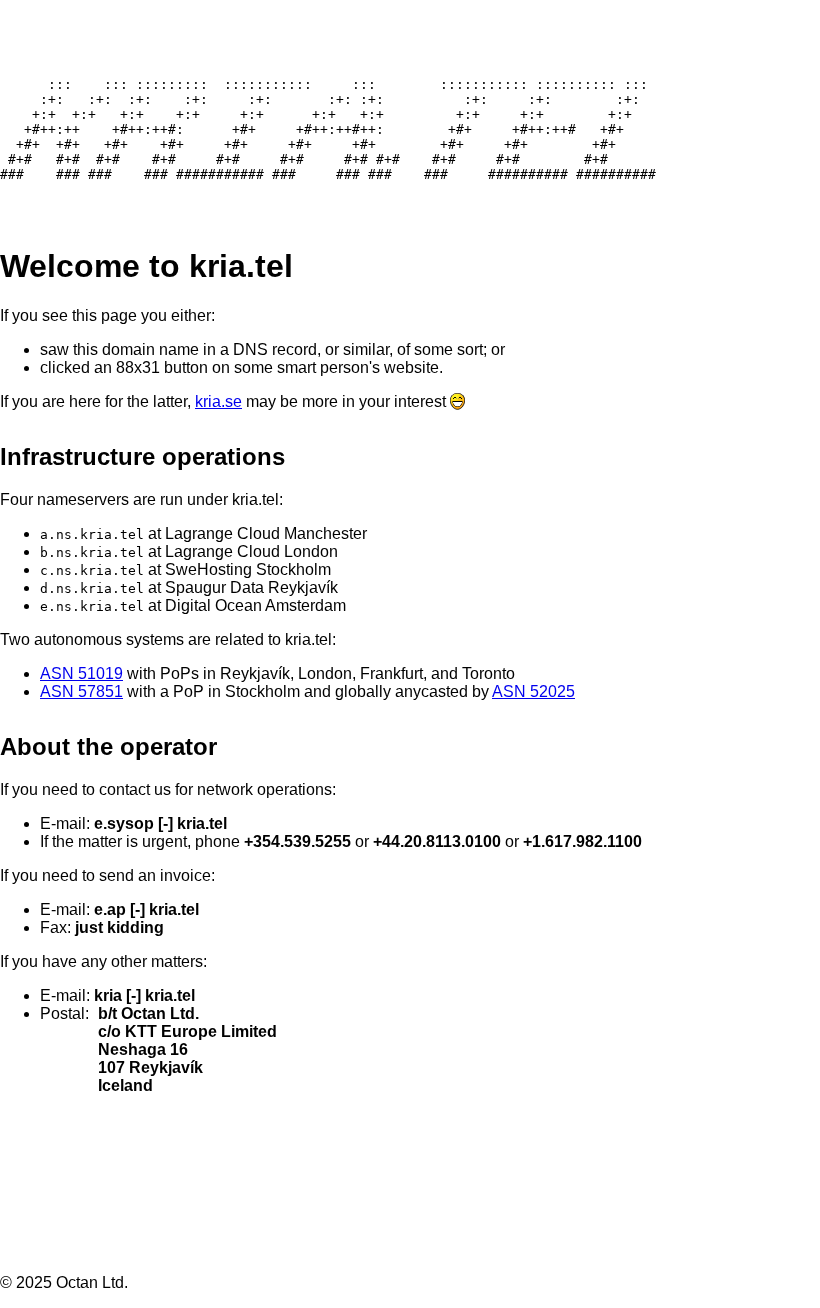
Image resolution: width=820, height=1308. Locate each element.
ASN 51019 (81, 673)
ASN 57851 (81, 691)
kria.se (218, 401)
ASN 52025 (533, 691)
